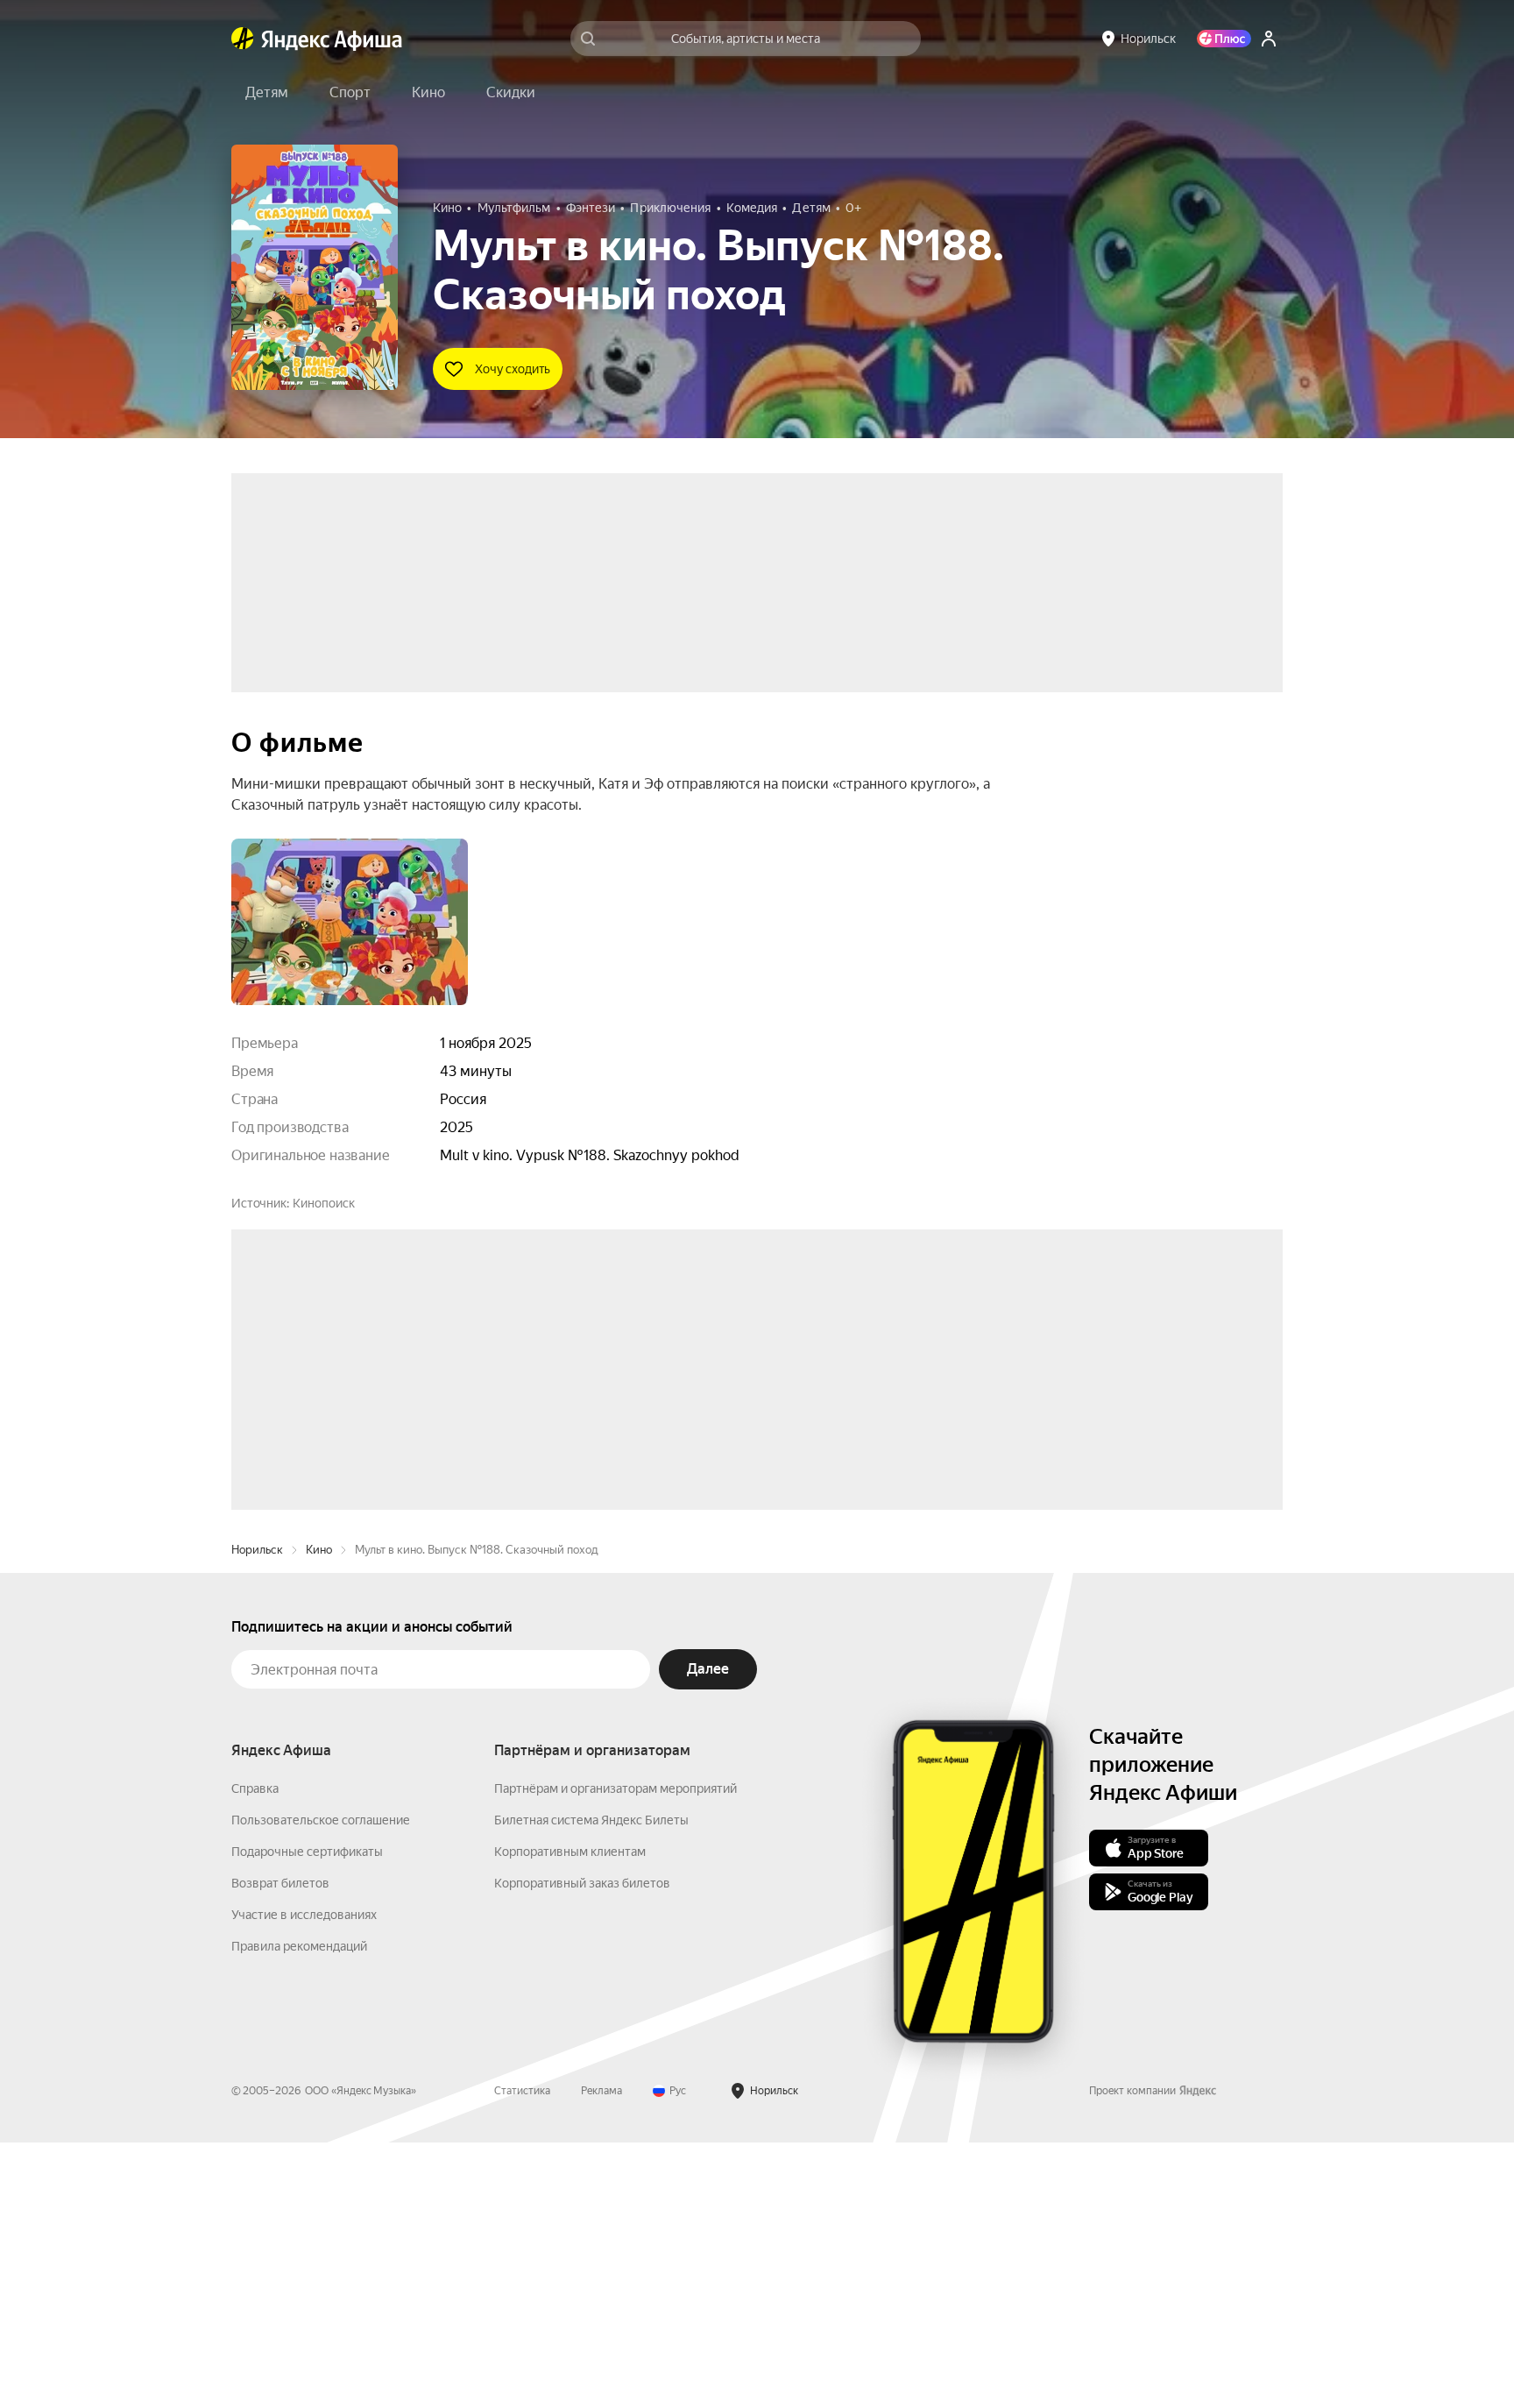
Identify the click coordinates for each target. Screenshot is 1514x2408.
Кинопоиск (324, 1203)
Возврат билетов (280, 2149)
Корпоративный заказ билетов (582, 2149)
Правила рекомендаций (299, 2212)
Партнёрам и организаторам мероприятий (616, 2054)
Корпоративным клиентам (570, 2117)
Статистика (522, 2356)
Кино (319, 1815)
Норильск (257, 1815)
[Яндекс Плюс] (1224, 39)
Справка (255, 2054)
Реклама (601, 2356)
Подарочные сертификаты (307, 2117)
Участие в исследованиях (304, 2180)
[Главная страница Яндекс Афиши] (243, 39)
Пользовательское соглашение (321, 2086)
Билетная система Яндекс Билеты (591, 2086)
